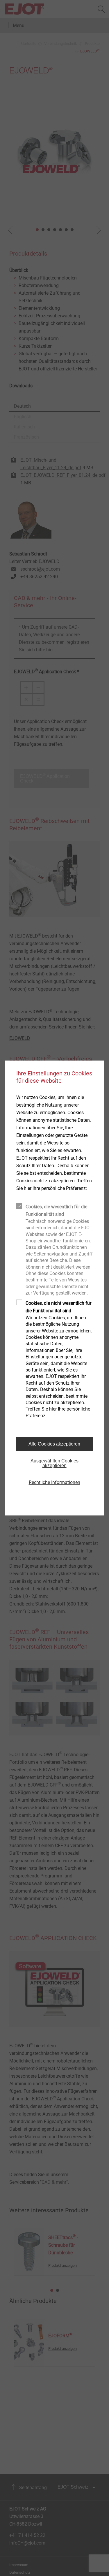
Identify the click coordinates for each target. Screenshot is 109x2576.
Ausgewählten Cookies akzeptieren (54, 1463)
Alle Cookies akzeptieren (54, 1444)
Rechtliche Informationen (54, 1482)
